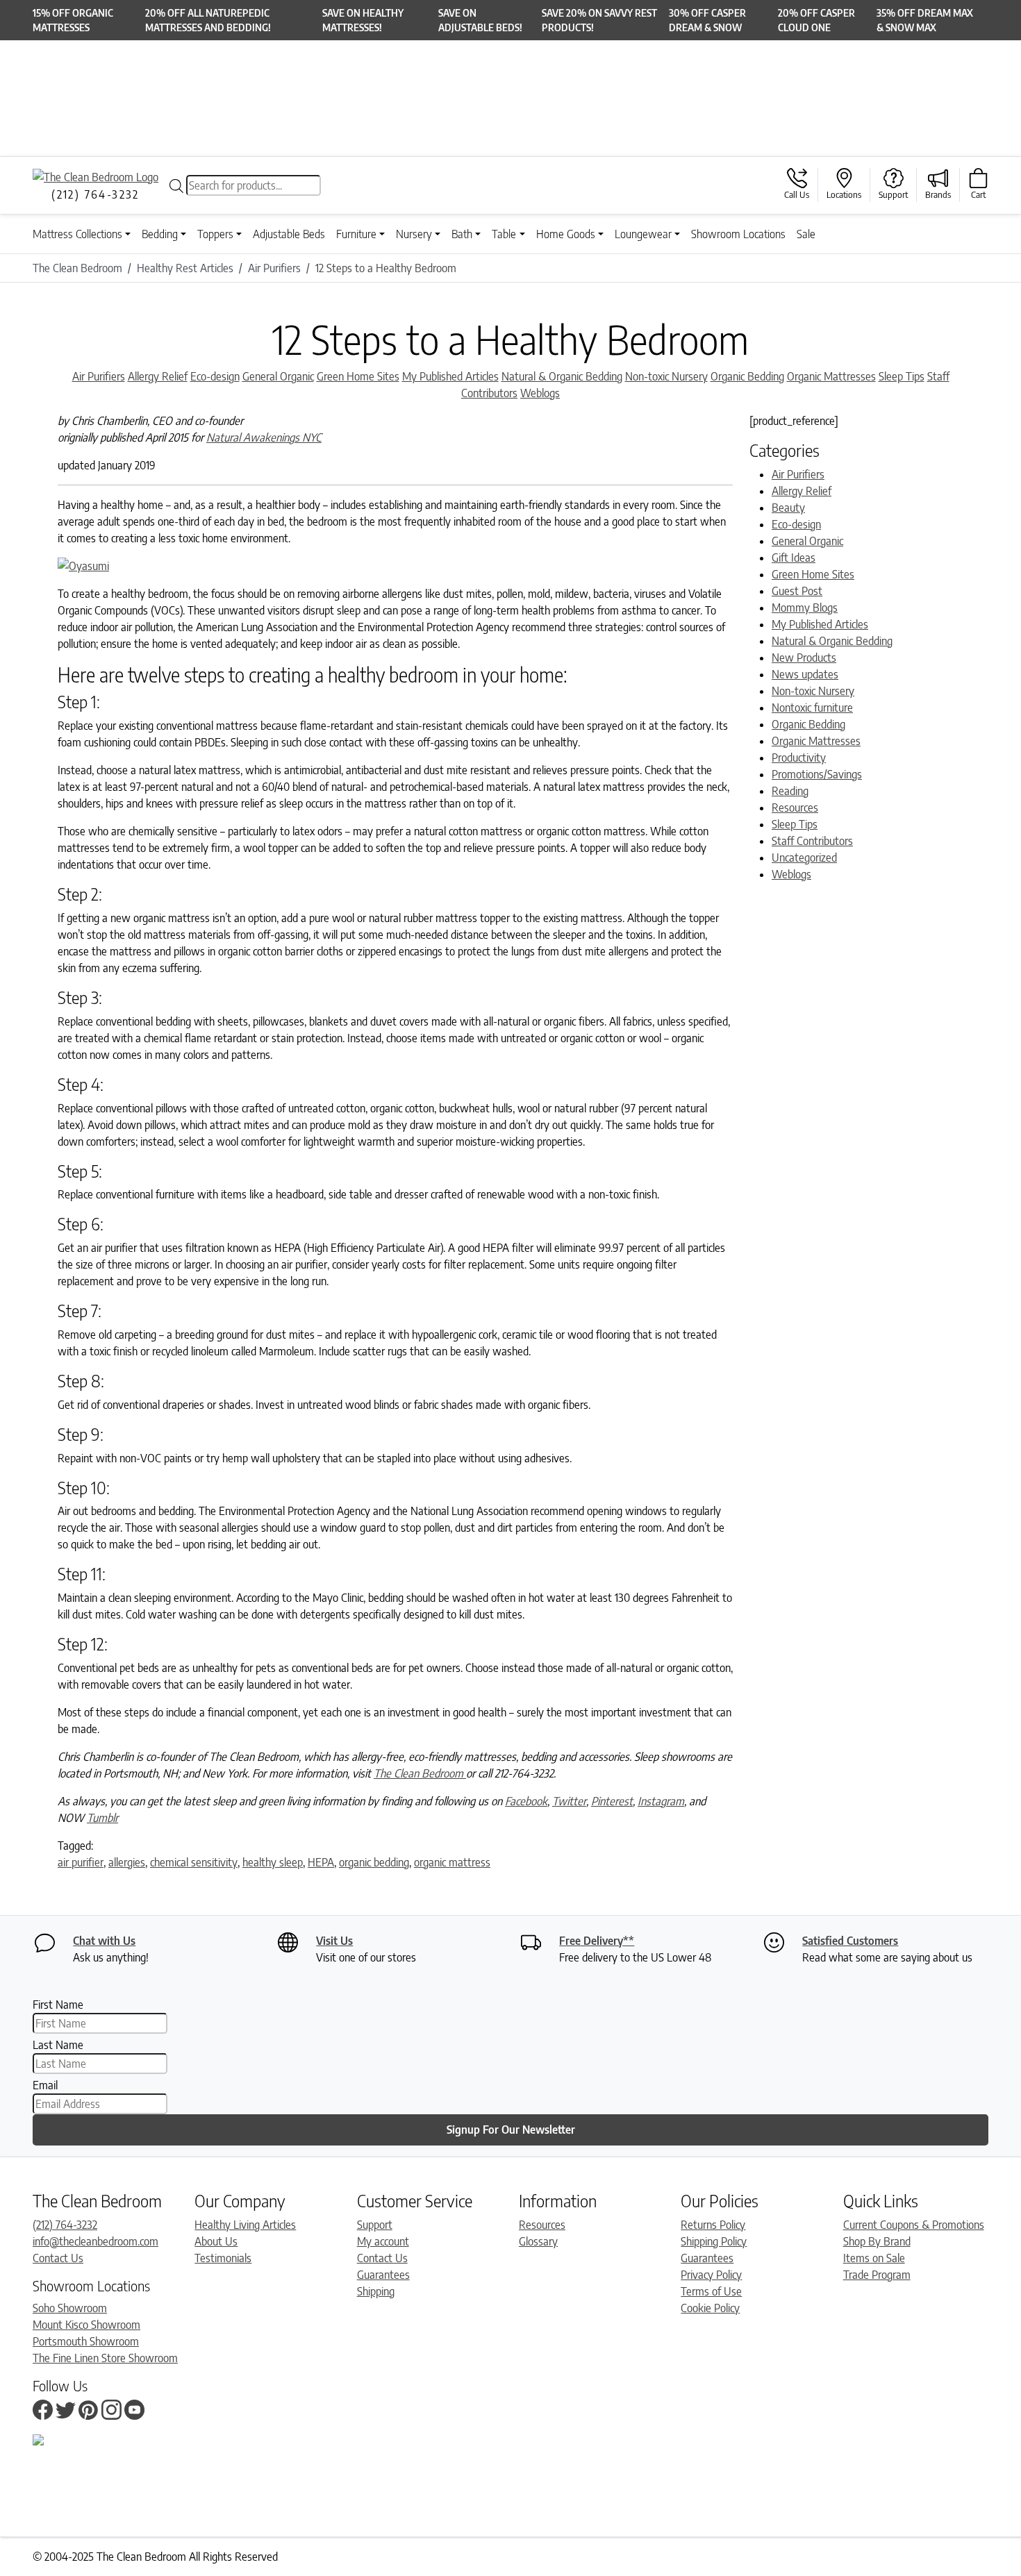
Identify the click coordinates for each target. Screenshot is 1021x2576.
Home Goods (566, 234)
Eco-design (215, 376)
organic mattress (452, 1862)
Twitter (569, 1801)
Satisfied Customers (850, 1941)
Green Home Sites (358, 376)
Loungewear (643, 234)
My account (383, 2241)
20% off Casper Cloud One (816, 20)
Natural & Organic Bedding (562, 376)
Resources (795, 808)
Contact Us (58, 2258)
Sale (806, 234)
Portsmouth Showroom (86, 2341)
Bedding (160, 234)
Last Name (58, 2045)
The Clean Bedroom (420, 1773)
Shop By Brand (877, 2241)
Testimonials (223, 2258)
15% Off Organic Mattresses (73, 20)
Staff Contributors (812, 841)
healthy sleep (273, 1862)
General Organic (278, 376)
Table (504, 234)
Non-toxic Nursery (666, 376)
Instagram (661, 1801)
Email (45, 2085)
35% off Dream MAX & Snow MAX (925, 20)
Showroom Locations (738, 234)
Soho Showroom (70, 2308)
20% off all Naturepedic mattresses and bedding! (208, 20)
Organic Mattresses (831, 376)
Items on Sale (874, 2258)
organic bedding (374, 1862)
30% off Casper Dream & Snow (707, 20)
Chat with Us (104, 1941)
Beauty (788, 508)
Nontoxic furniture (812, 708)
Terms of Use (711, 2291)
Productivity (799, 758)
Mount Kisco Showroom (86, 2325)
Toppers (215, 234)
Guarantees (383, 2275)
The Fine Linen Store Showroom (105, 2358)
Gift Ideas (794, 558)
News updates (805, 674)
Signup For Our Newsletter (511, 2130)
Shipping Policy (714, 2241)
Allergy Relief (158, 376)
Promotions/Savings (817, 774)
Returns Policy (713, 2225)
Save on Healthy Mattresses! (363, 20)
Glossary (538, 2241)
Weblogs (540, 393)
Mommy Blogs (805, 608)
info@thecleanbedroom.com (96, 2241)
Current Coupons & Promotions (914, 2225)
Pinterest (612, 1801)
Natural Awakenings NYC (264, 437)
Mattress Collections (77, 234)
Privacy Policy (711, 2275)
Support (375, 2225)
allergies (127, 1862)
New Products (804, 658)
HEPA (321, 1862)
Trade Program (877, 2275)
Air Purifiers (99, 376)
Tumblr (102, 1818)
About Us (216, 2241)
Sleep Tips (902, 376)
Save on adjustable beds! (480, 20)
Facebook (526, 1801)
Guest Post (797, 591)
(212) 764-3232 (65, 2225)
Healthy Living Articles (245, 2225)
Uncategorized (804, 858)
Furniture (356, 234)
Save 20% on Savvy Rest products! (599, 20)
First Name (58, 2005)
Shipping (376, 2291)
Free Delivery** (597, 1941)
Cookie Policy (710, 2308)
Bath (462, 234)
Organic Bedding (747, 376)
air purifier (81, 1862)
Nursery (414, 234)
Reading (790, 791)
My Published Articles (450, 376)
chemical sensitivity (194, 1862)
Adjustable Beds (289, 234)
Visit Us (334, 1941)
